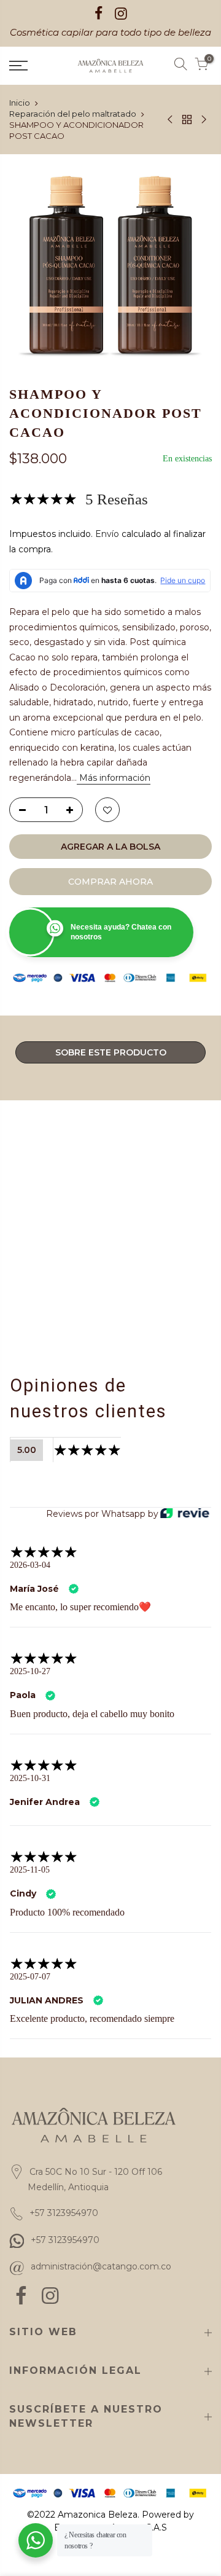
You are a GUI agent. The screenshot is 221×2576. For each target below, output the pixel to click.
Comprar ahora (110, 882)
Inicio (20, 103)
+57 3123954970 (65, 2269)
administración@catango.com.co (101, 2296)
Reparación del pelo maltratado (73, 114)
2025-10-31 (30, 1793)
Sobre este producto (111, 1052)
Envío (107, 534)
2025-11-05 (30, 1885)
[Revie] (185, 1514)
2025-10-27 (31, 1672)
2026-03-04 (33, 1565)
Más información (114, 778)
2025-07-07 (32, 1992)
